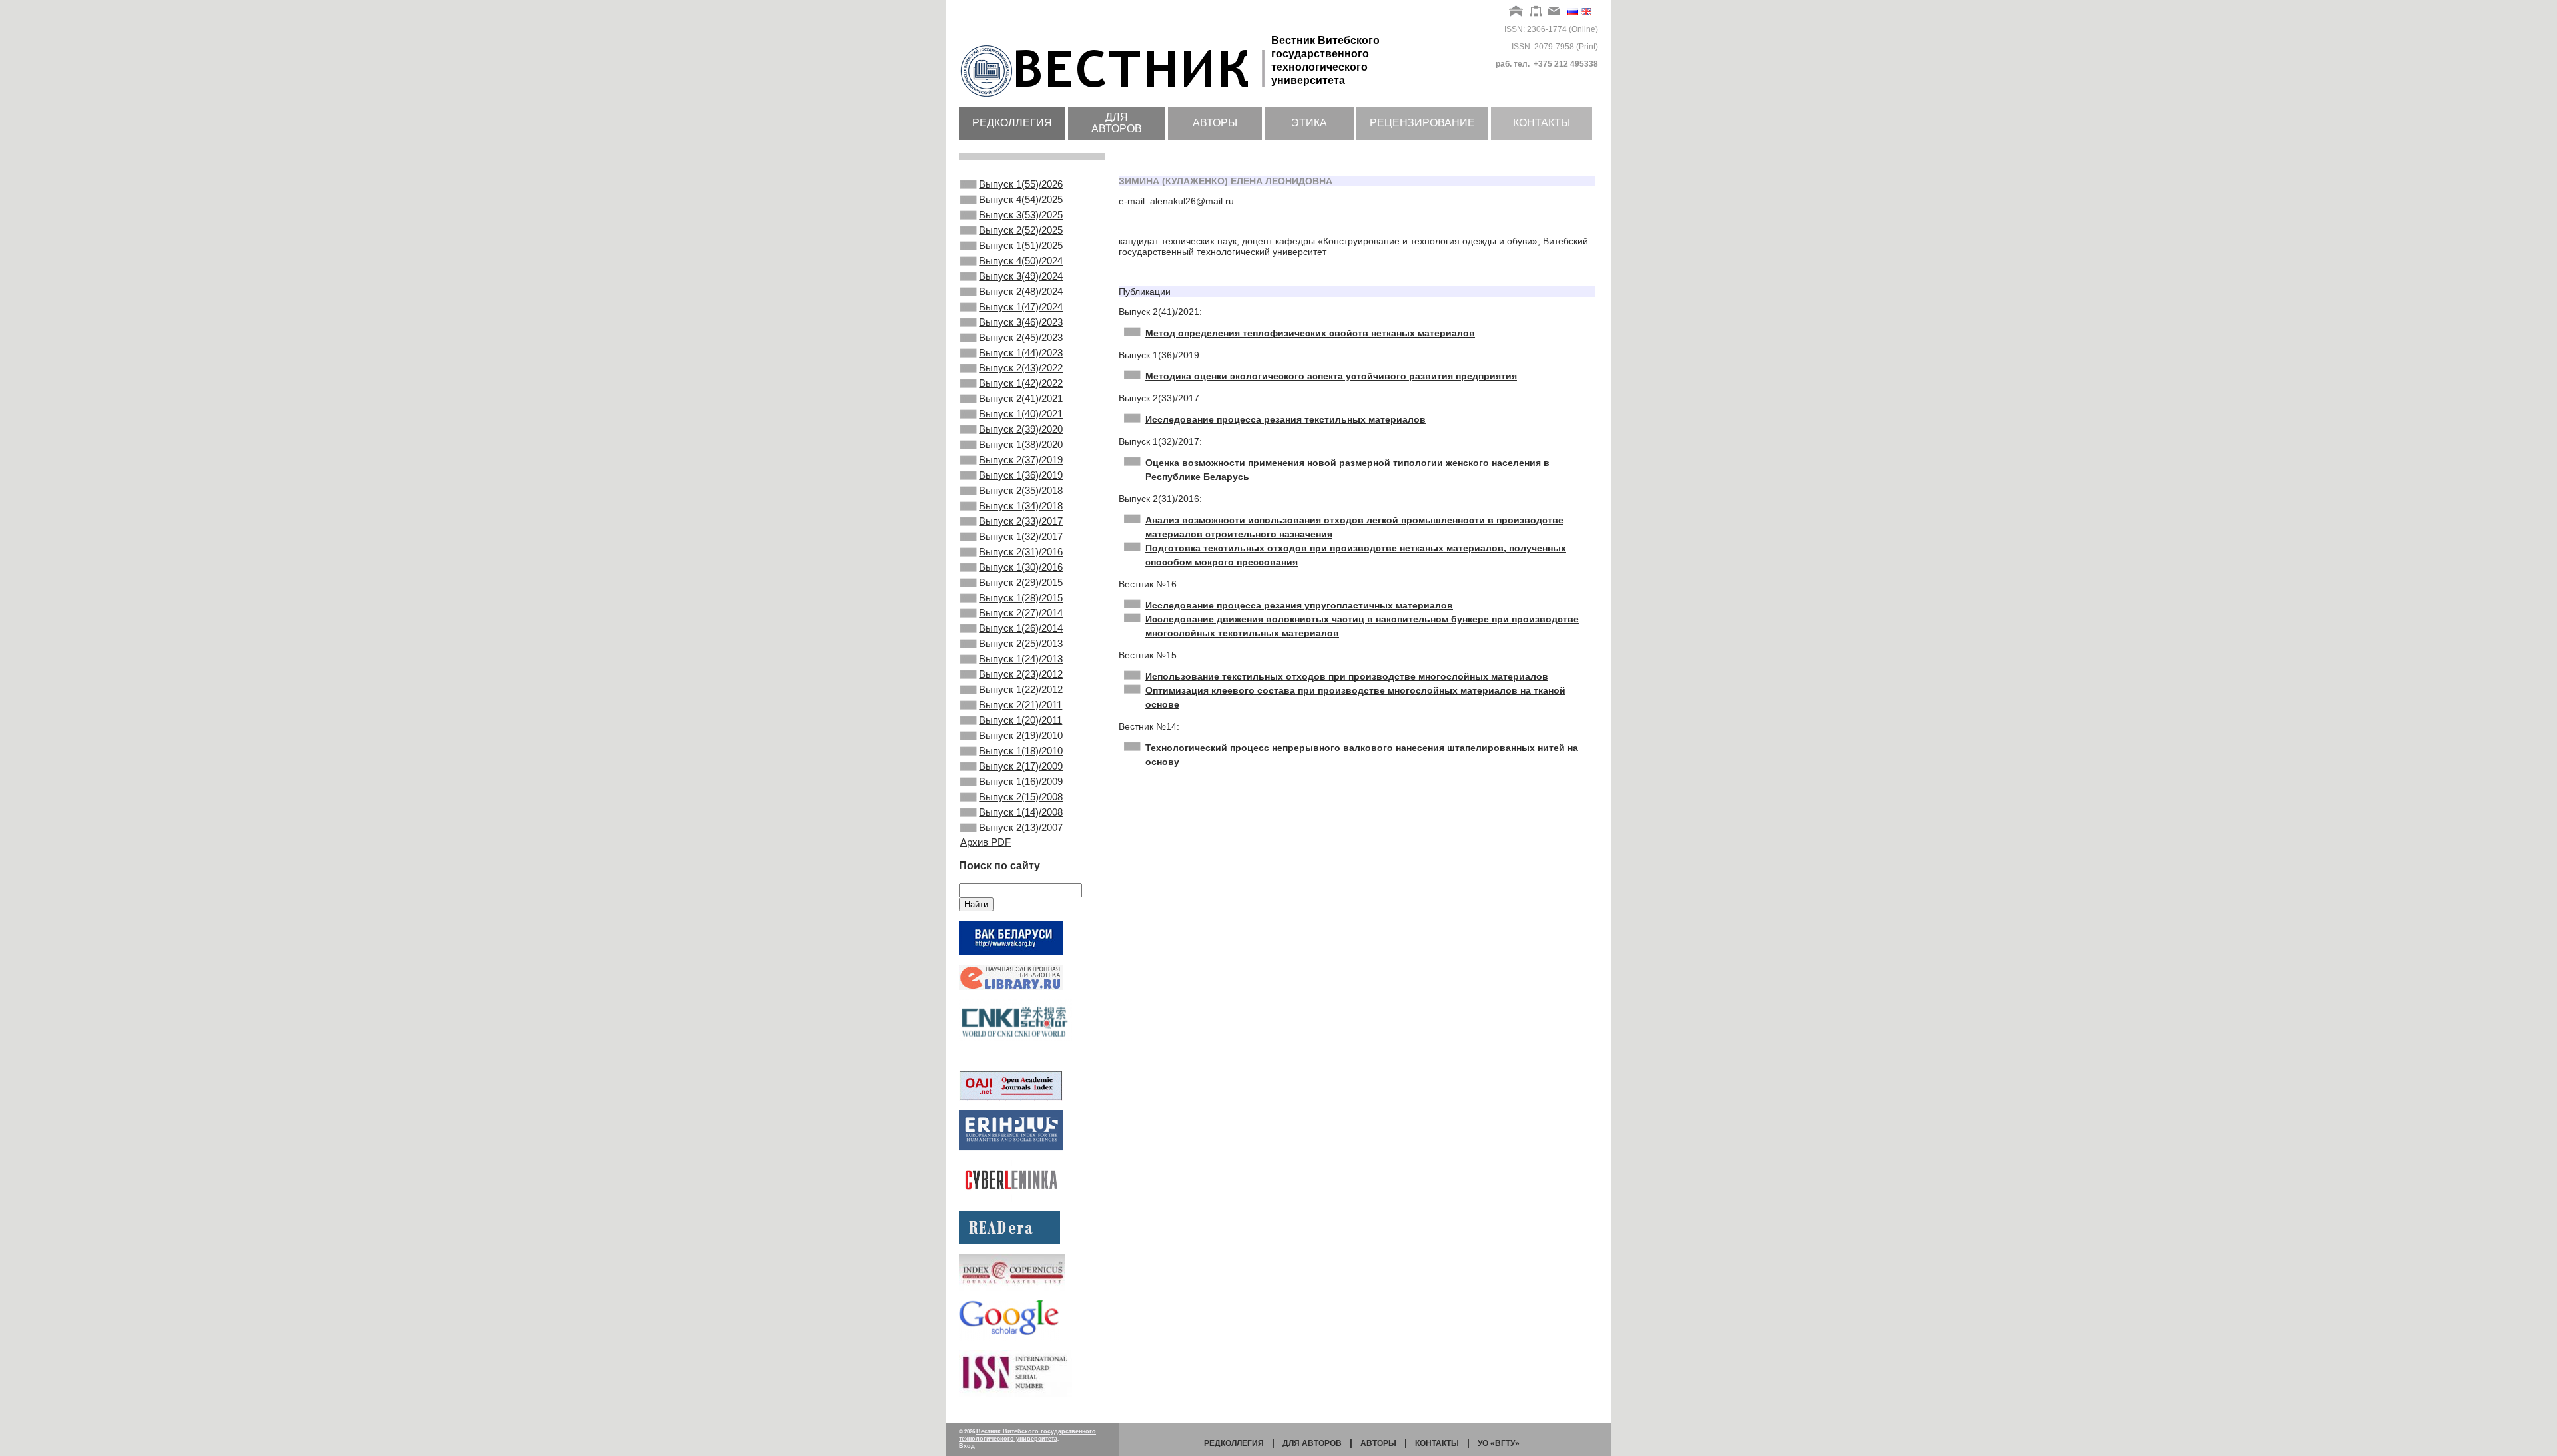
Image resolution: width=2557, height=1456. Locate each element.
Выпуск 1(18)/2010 (1021, 751)
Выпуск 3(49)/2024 (1021, 276)
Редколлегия (1012, 123)
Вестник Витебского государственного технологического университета (1027, 1435)
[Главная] (1517, 12)
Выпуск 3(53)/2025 (1021, 215)
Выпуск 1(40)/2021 (1021, 414)
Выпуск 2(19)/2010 (1021, 735)
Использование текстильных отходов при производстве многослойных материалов (1347, 676)
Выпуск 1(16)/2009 (1021, 781)
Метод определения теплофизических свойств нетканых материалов (1310, 333)
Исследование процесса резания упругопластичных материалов (1299, 605)
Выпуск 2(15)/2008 (1021, 797)
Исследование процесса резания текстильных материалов (1285, 419)
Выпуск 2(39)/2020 (1021, 429)
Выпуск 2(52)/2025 (1021, 230)
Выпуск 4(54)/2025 (1021, 199)
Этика (1309, 123)
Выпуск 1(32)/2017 (1021, 536)
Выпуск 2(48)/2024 (1021, 291)
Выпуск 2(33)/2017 (1021, 521)
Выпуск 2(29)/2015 (1021, 582)
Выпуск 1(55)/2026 (1021, 184)
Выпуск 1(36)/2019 (1021, 475)
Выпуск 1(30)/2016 (1021, 567)
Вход (967, 1446)
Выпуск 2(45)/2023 (1021, 337)
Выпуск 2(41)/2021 (1021, 398)
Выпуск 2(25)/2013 (1021, 643)
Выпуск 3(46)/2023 (1021, 322)
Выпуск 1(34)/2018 (1021, 506)
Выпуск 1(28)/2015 (1021, 598)
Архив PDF (986, 842)
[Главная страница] (1115, 98)
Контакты (1542, 123)
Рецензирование (1422, 123)
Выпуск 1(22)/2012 (1021, 689)
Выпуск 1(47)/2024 (1021, 307)
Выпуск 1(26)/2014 (1021, 628)
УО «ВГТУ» (1499, 1443)
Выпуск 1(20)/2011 (1020, 720)
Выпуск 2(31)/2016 (1021, 552)
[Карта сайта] (1536, 12)
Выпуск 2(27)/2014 (1021, 613)
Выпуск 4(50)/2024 (1021, 261)
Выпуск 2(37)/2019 (1021, 460)
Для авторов (1117, 123)
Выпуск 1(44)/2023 (1021, 353)
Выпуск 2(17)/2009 (1021, 766)
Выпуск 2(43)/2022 (1021, 368)
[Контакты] (1554, 12)
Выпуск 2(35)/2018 (1021, 490)
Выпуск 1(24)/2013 (1021, 659)
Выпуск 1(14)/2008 (1021, 812)
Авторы (1215, 123)
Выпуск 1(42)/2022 (1021, 383)
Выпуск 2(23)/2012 (1021, 674)
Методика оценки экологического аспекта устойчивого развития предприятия (1331, 376)
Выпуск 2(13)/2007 (1021, 827)
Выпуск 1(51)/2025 (1021, 245)
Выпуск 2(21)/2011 (1020, 705)
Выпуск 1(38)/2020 (1021, 444)
